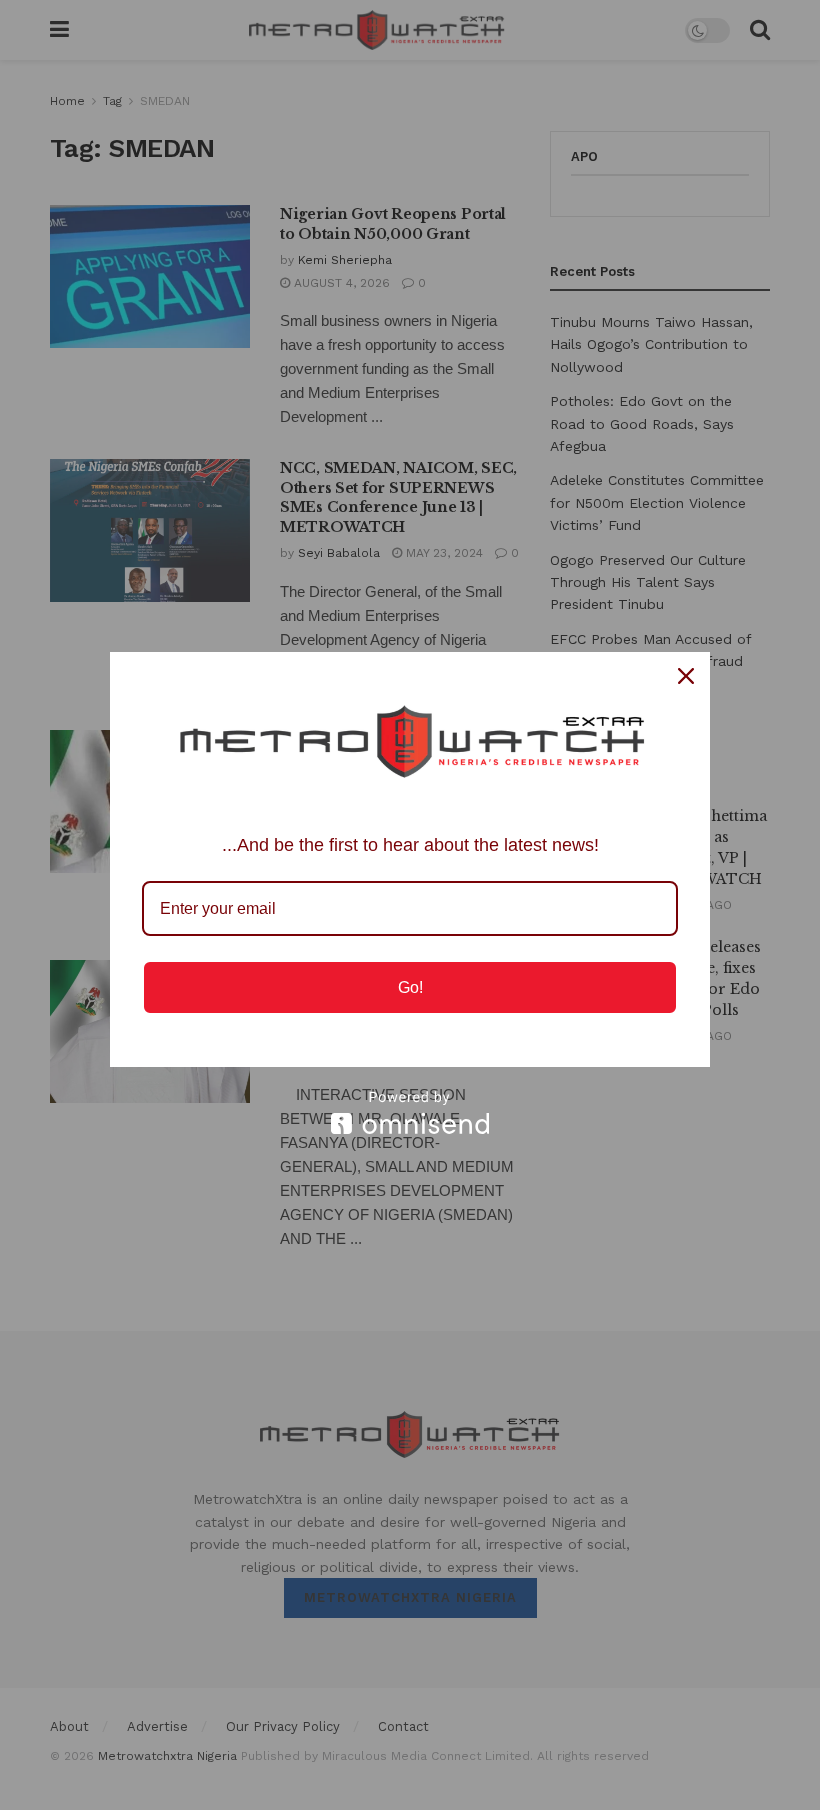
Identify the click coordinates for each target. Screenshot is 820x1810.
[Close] (686, 676)
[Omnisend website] (410, 1112)
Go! (410, 987)
